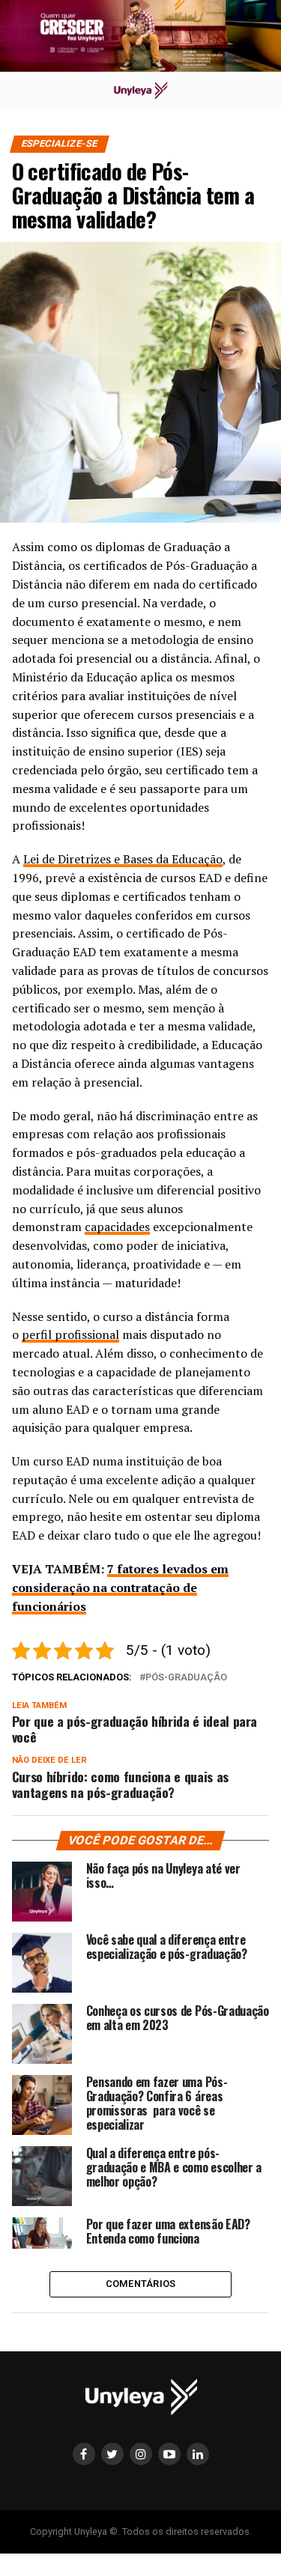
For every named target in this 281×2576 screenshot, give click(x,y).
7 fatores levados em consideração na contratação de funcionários (120, 1588)
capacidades (117, 1227)
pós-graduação (186, 1678)
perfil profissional (70, 1334)
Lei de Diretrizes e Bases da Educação (123, 859)
